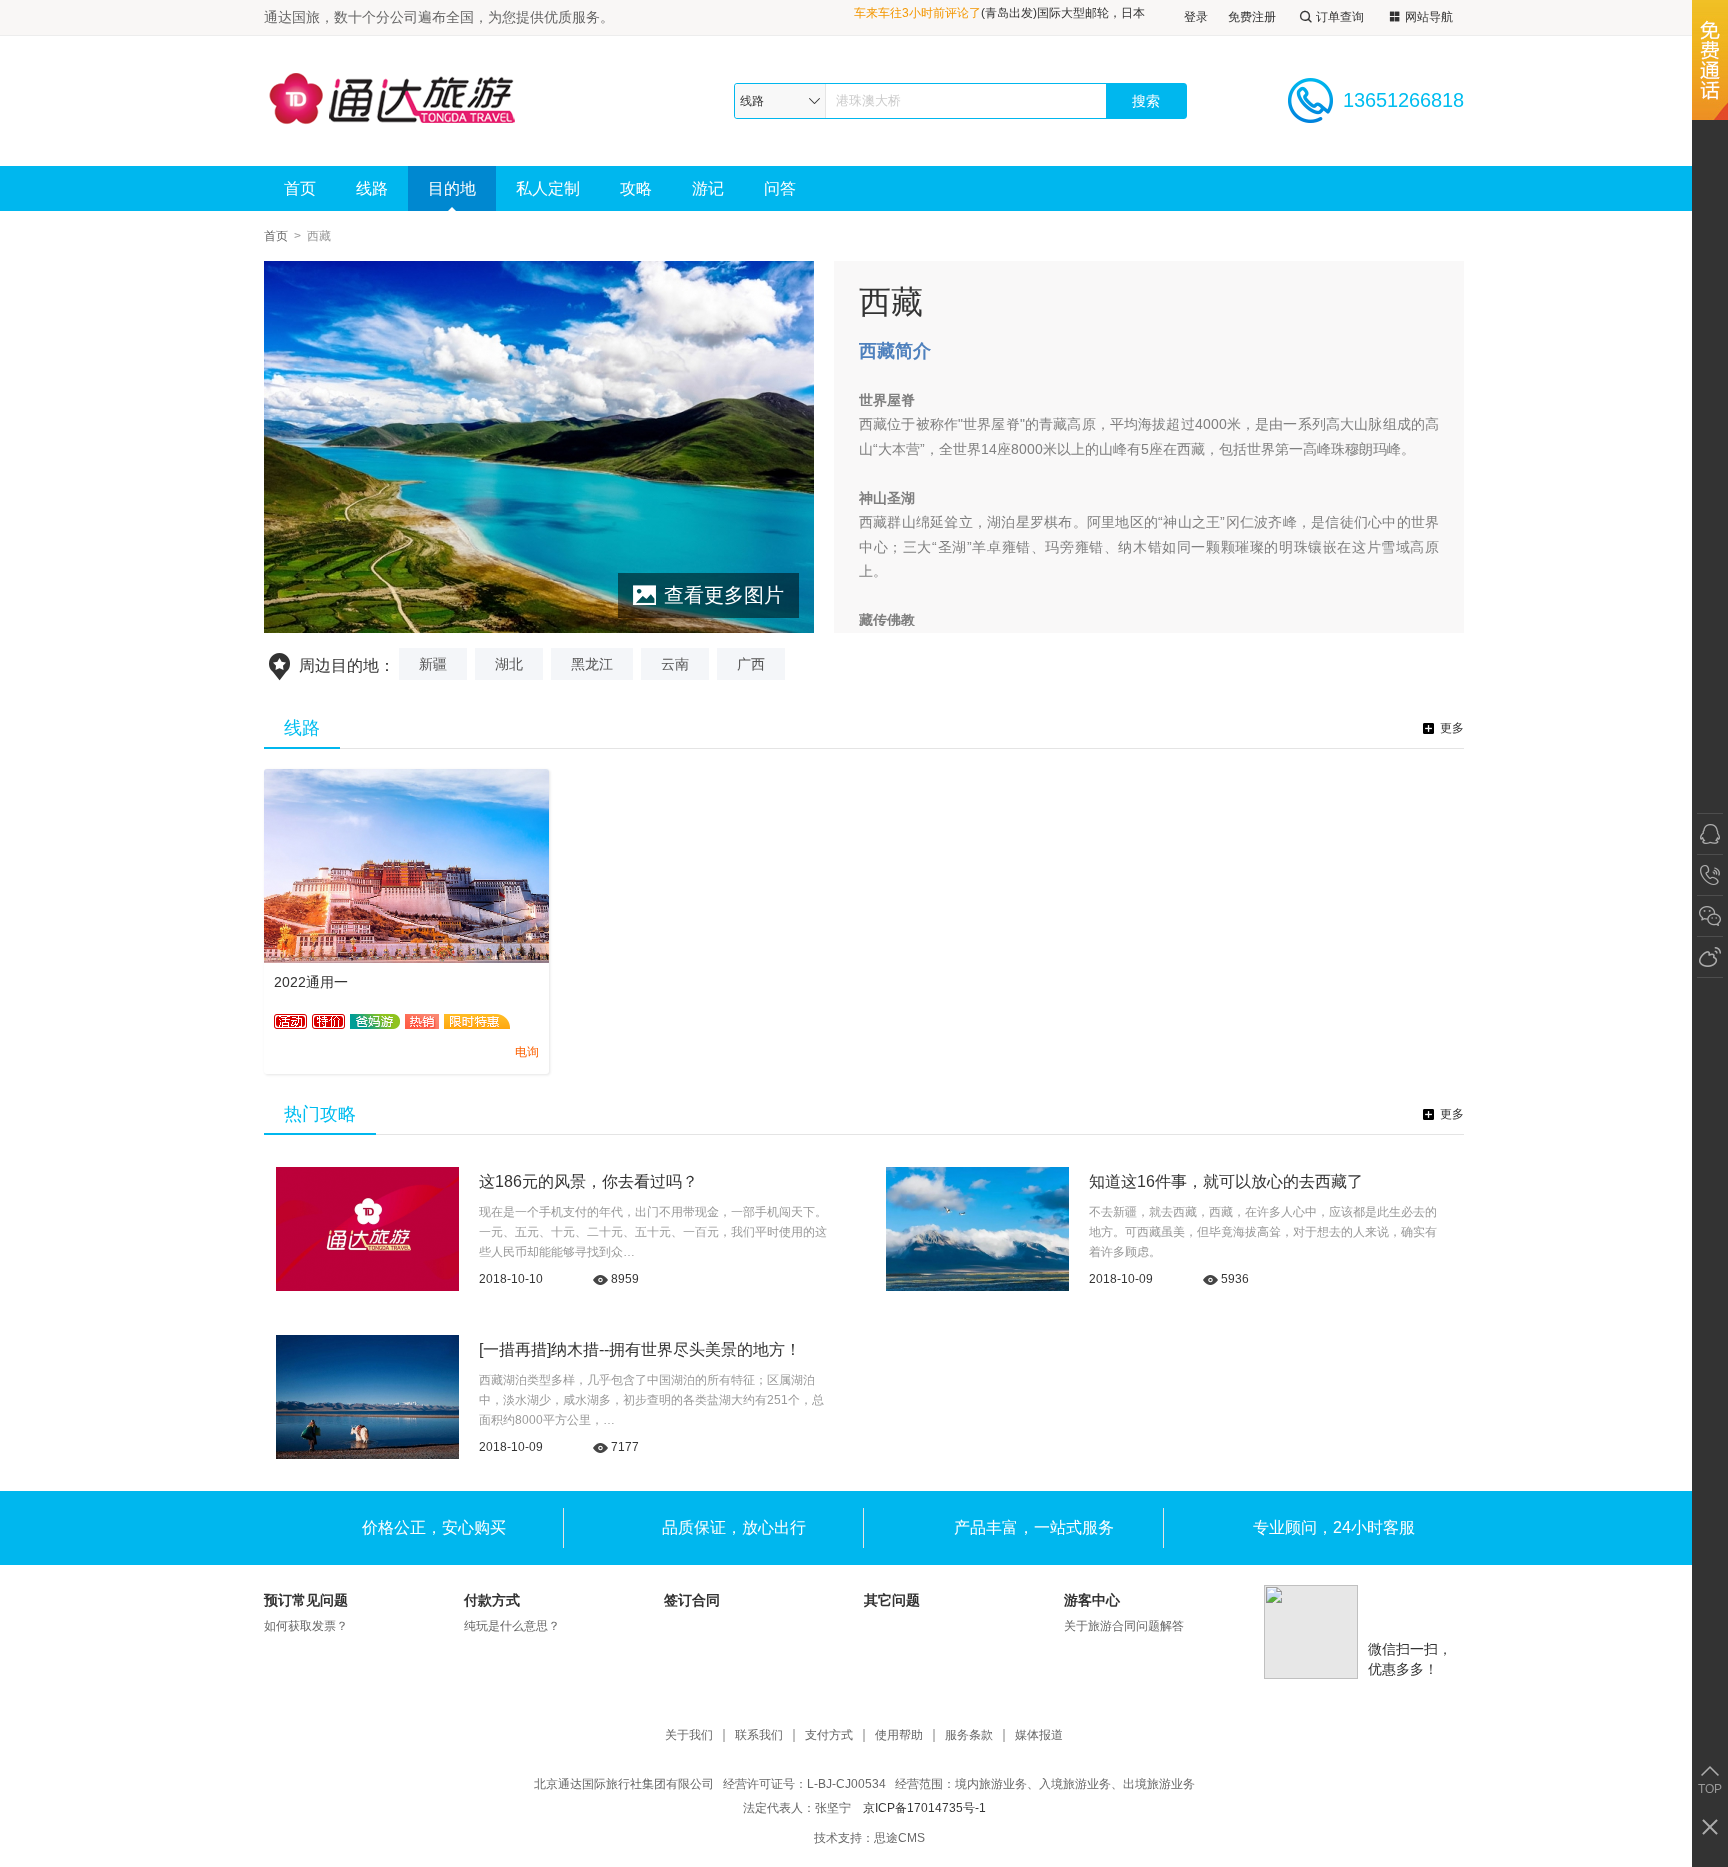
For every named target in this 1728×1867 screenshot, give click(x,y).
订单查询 (1340, 17)
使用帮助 (899, 1735)
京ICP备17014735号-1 (924, 1808)
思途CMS (899, 1838)
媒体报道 (1039, 1735)
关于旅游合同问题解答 (1124, 1626)
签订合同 (692, 1600)
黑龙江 (592, 664)
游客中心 (1092, 1600)
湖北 (509, 664)
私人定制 (548, 188)
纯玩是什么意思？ (512, 1626)
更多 (1452, 728)
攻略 (636, 188)
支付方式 (829, 1735)
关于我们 (689, 1735)
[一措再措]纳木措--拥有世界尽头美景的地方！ (640, 1349)
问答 (780, 188)
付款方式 (492, 1600)
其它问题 (892, 1600)
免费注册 (1252, 17)
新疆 (433, 664)
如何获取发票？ (306, 1626)
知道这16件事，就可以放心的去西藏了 (1226, 1181)
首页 (300, 188)
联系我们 (759, 1735)
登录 (1196, 17)
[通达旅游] (413, 100)
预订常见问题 (306, 1600)
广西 (751, 664)
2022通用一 (311, 982)
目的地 (452, 188)
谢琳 (1000, 17)
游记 (708, 188)
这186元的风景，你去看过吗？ (588, 1181)
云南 (675, 664)
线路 (372, 188)
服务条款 (969, 1735)
